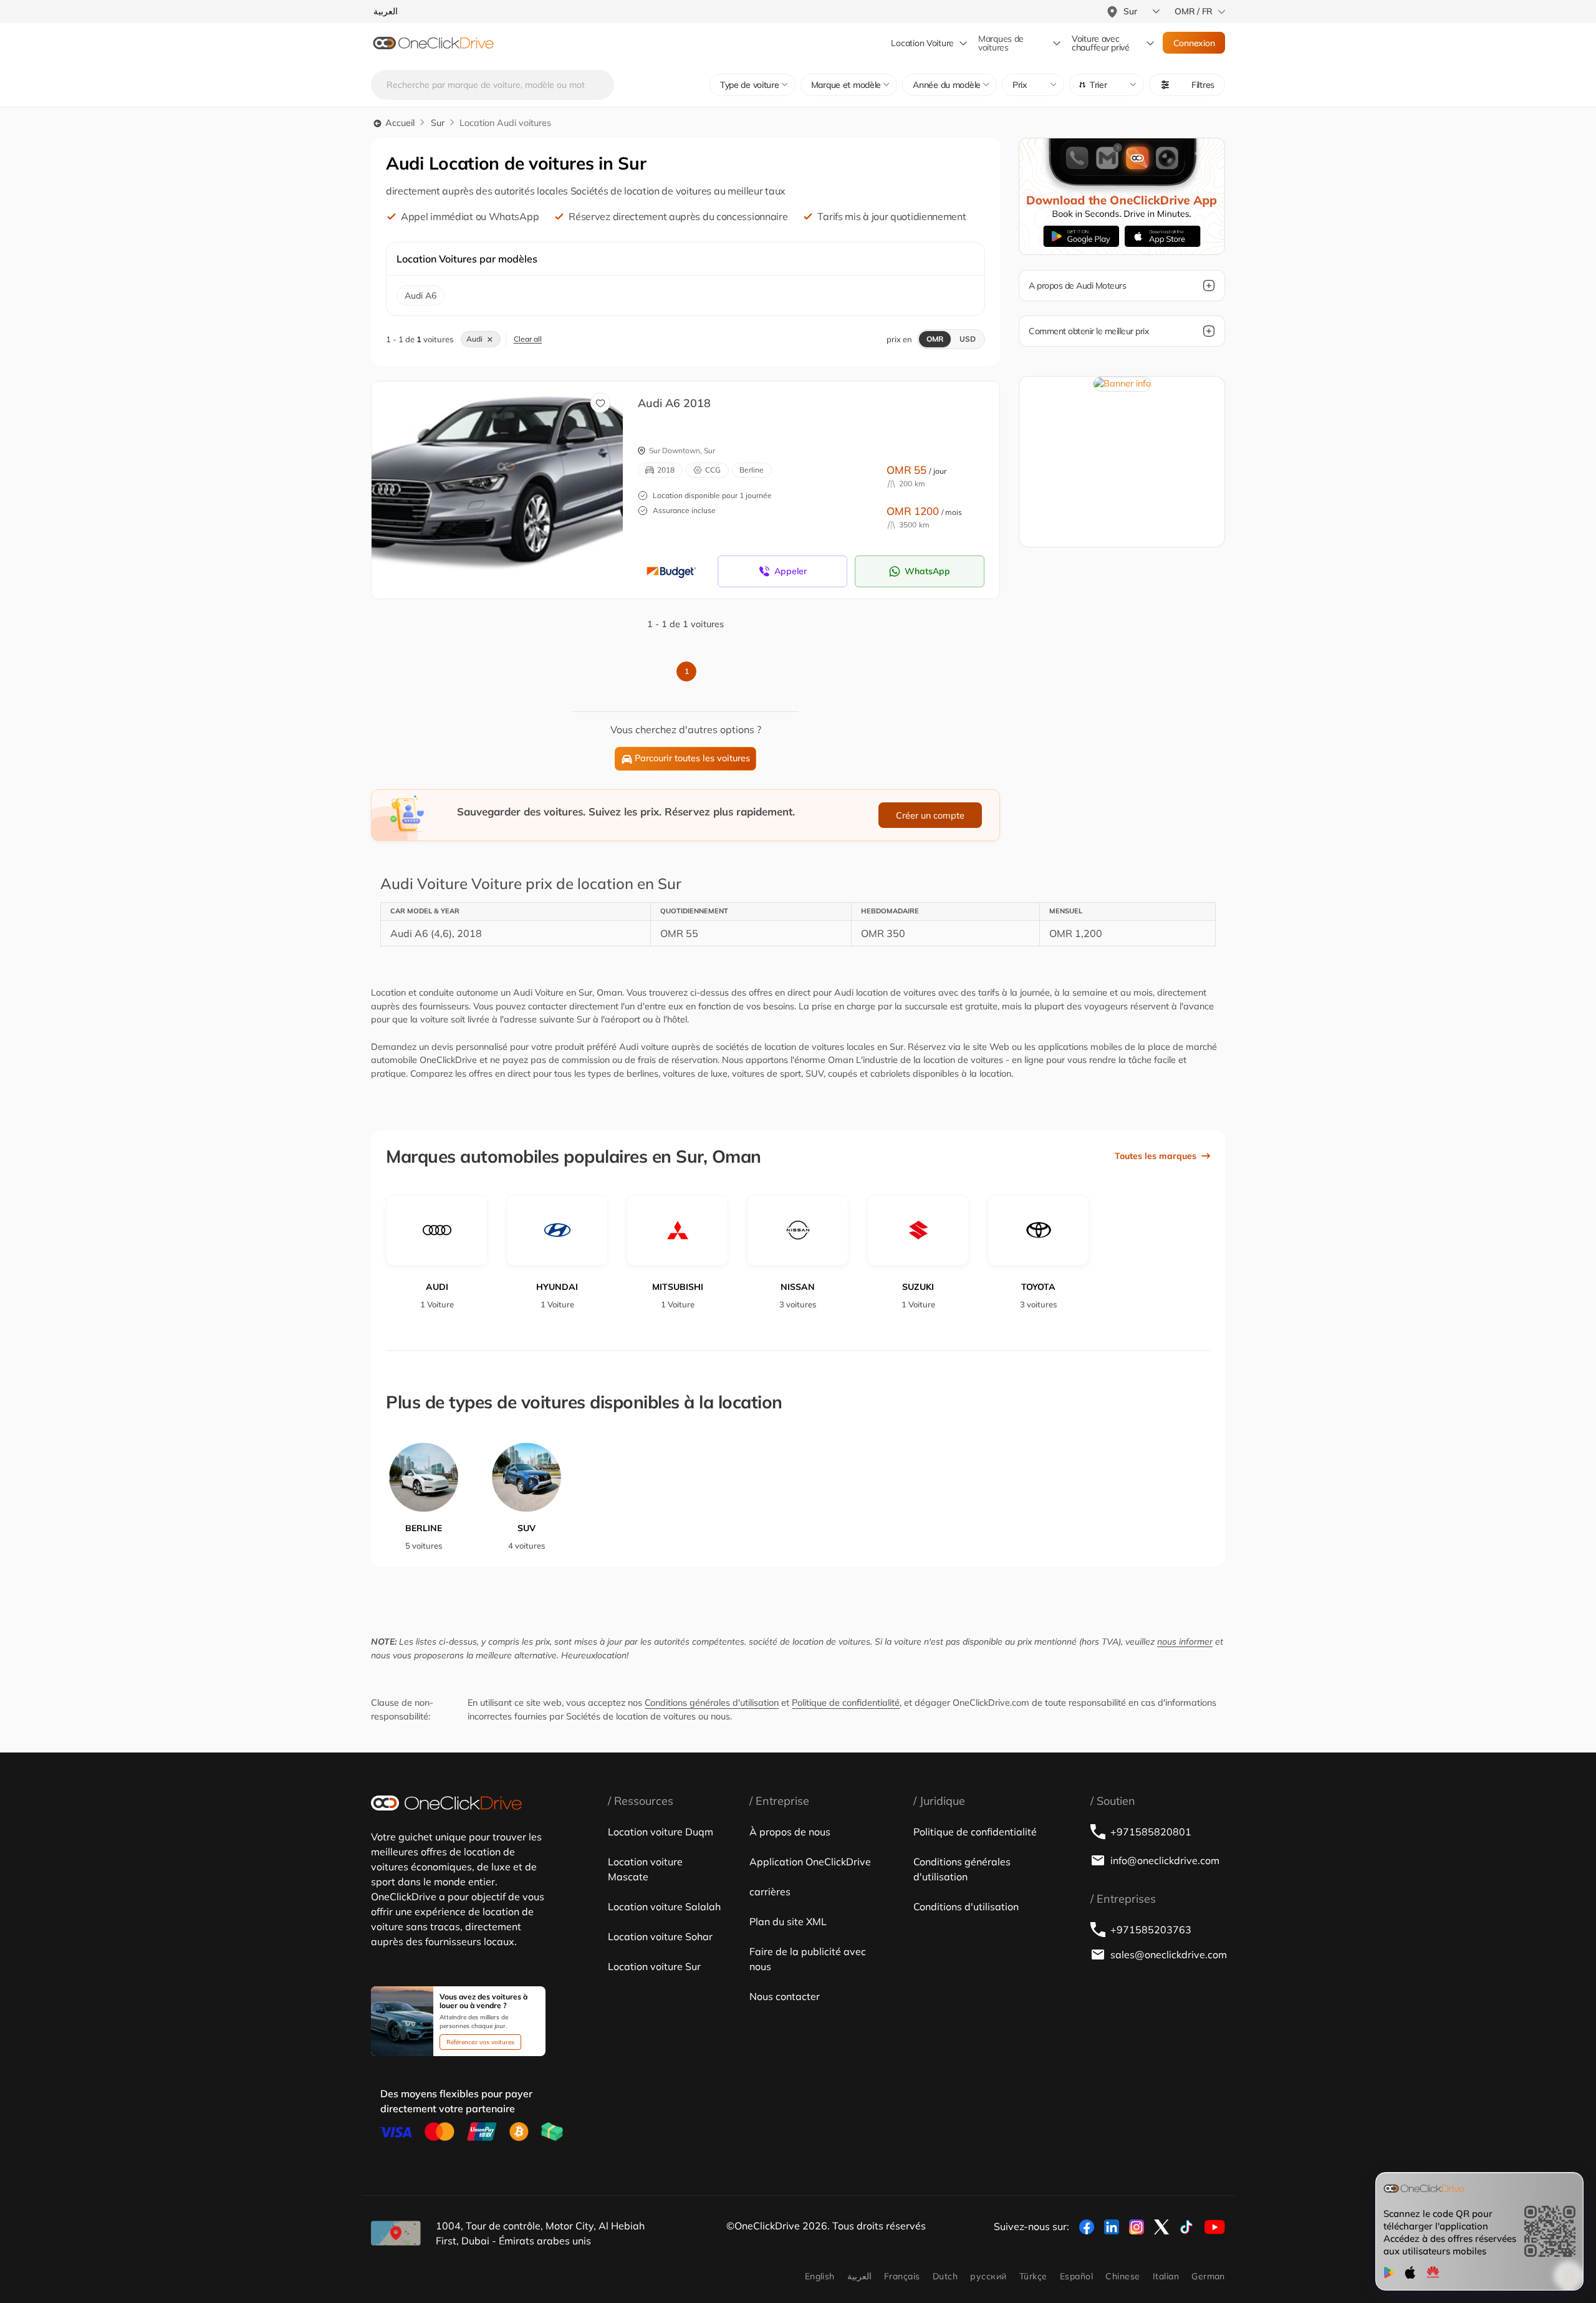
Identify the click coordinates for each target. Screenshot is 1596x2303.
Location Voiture (922, 43)
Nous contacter (785, 1996)
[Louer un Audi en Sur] (507, 477)
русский (988, 2276)
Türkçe (1033, 2276)
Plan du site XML (788, 1921)
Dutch (945, 2276)
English (820, 2276)
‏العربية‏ (859, 2276)
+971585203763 (1151, 1930)
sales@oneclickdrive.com (1168, 1954)
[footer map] (396, 2233)
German (1208, 2276)
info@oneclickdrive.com (1165, 1860)
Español (1076, 2276)
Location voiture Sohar (660, 1936)
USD (968, 339)
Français (902, 2276)
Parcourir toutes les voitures (692, 758)
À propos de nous (790, 1832)
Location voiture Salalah (664, 1906)
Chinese (1122, 2276)
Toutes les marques (1156, 1156)
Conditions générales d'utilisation (712, 1703)
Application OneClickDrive (810, 1862)
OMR (935, 339)
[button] (1107, 85)
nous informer (1185, 1642)
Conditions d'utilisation (966, 1906)
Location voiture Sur (654, 1966)
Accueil (399, 123)
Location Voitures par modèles (467, 259)
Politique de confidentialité (846, 1703)
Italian (1166, 2276)
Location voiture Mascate (645, 1869)
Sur (438, 123)
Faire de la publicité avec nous (808, 1959)
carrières (770, 1892)
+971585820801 (1151, 1832)
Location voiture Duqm (661, 1832)
